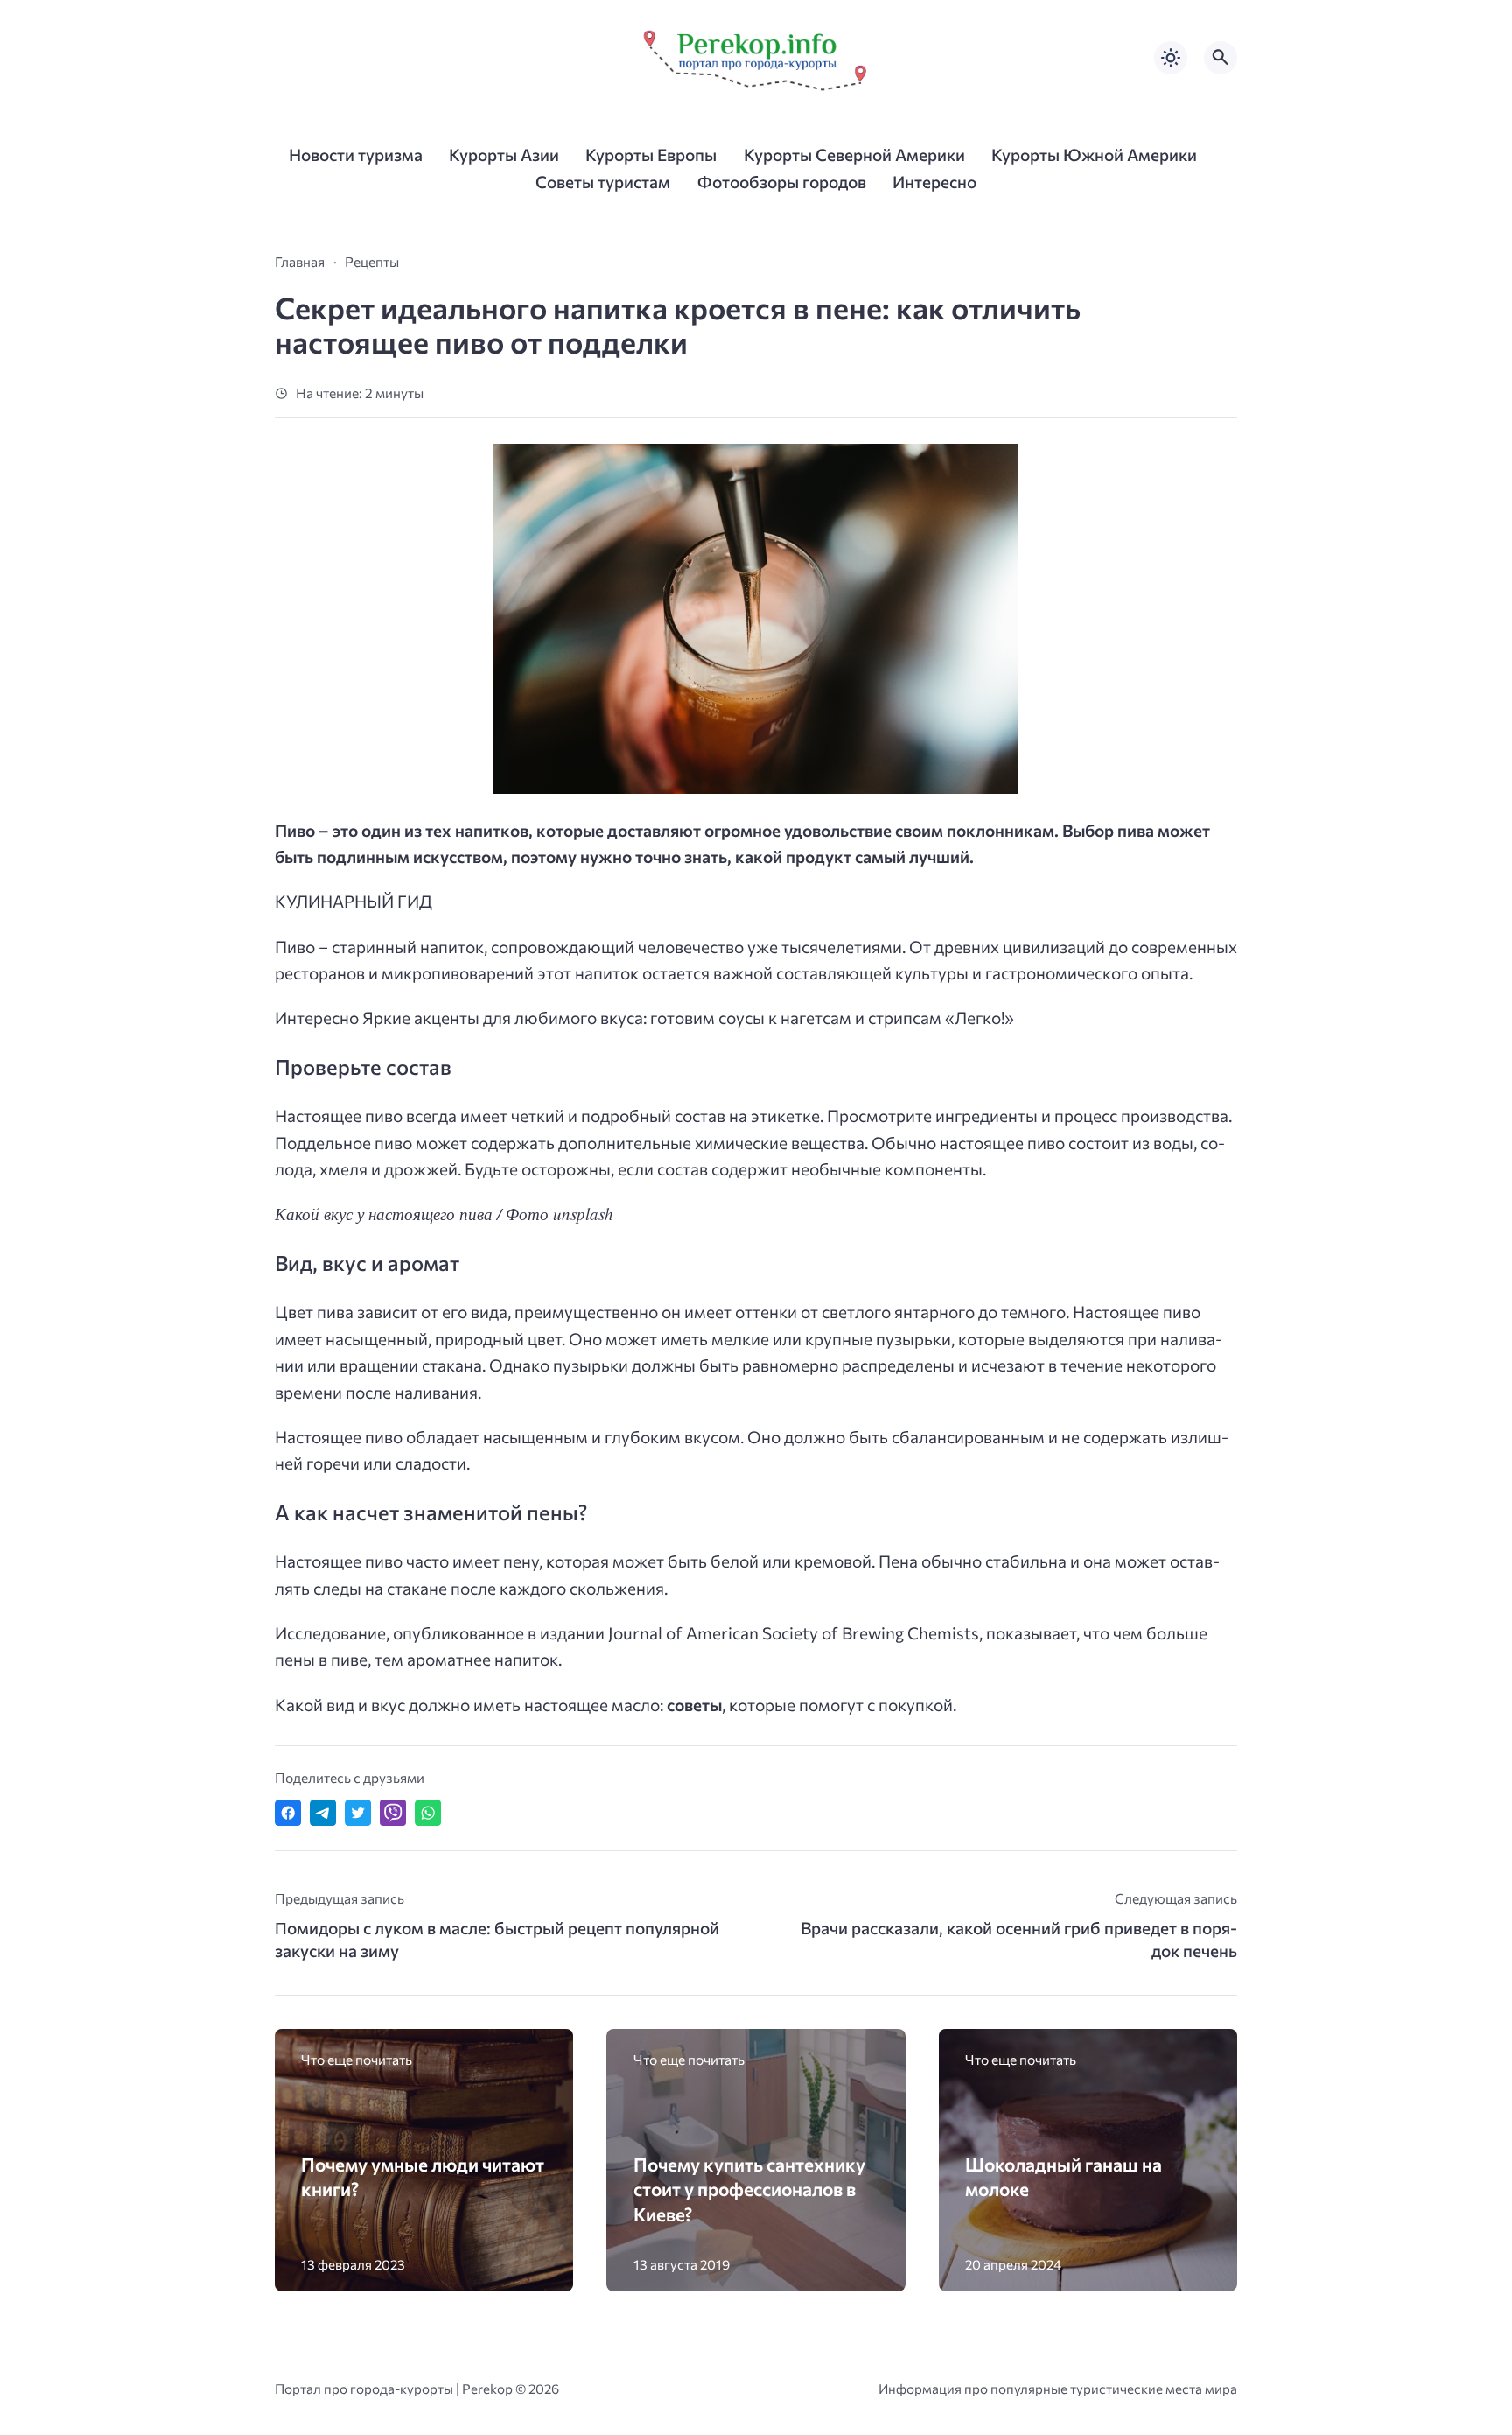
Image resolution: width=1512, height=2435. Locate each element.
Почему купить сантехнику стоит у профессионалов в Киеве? (749, 2189)
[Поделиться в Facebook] (288, 1813)
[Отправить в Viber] (393, 1813)
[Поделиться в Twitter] (358, 1813)
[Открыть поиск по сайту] (1221, 58)
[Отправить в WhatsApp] (428, 1813)
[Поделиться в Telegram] (323, 1813)
